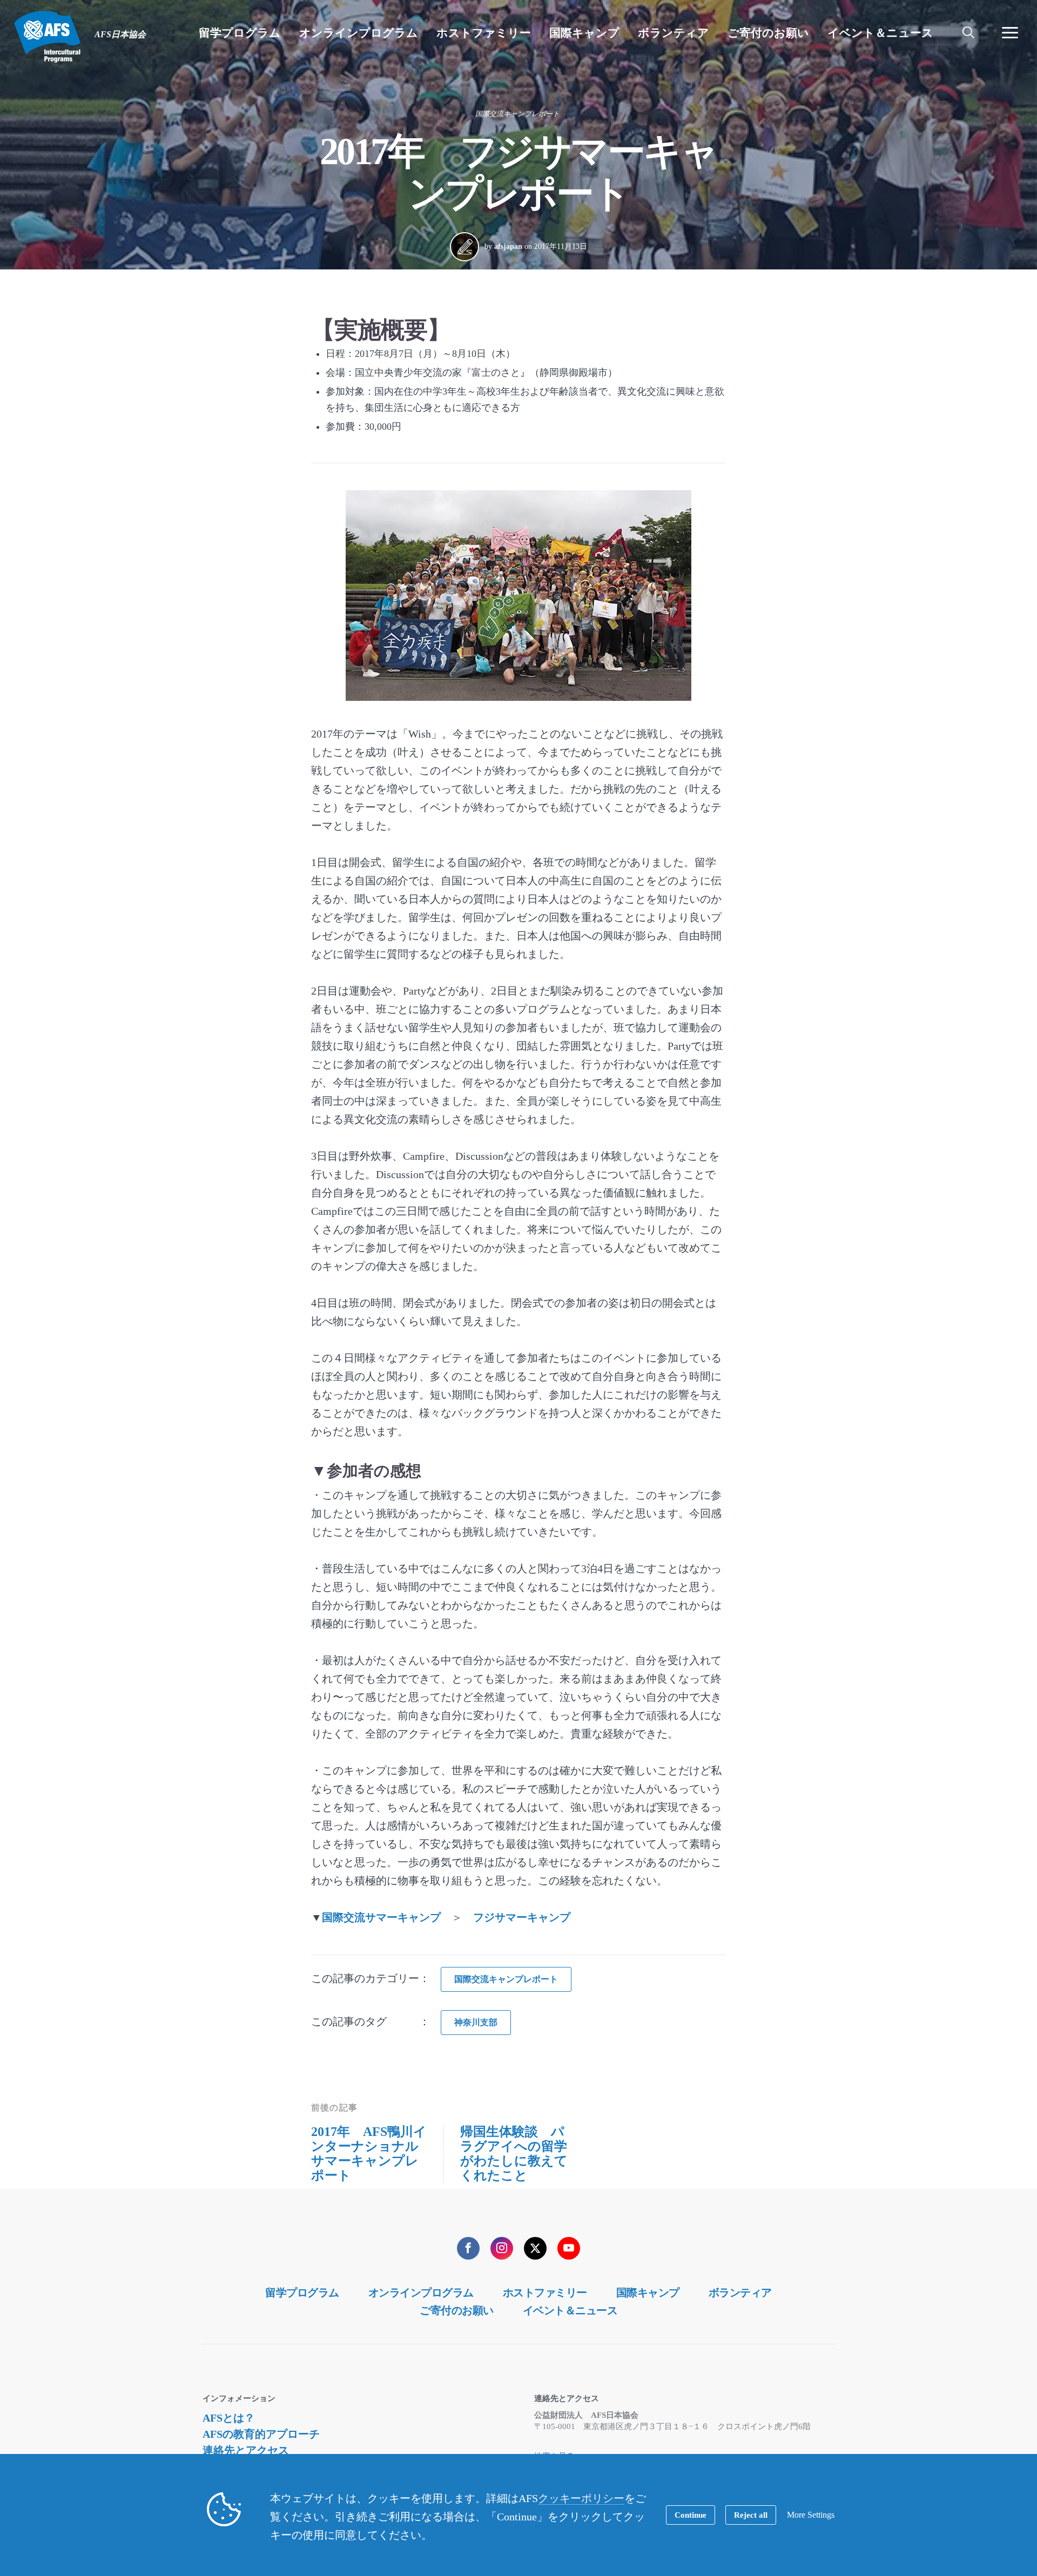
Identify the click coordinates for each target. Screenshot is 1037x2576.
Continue (691, 2515)
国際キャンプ (648, 2293)
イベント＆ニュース (570, 2310)
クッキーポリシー (581, 2498)
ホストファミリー (545, 2293)
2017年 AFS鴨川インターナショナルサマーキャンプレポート (369, 2154)
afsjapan (508, 246)
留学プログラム (302, 2293)
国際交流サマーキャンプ (381, 1917)
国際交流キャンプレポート (517, 114)
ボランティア (740, 2293)
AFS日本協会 (47, 37)
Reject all (751, 2515)
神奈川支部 (476, 2022)
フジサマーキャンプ (522, 1917)
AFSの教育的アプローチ (261, 2434)
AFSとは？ (229, 2418)
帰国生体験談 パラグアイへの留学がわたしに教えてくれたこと (514, 2154)
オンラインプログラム (421, 2293)
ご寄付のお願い (457, 2310)
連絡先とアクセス (246, 2450)
